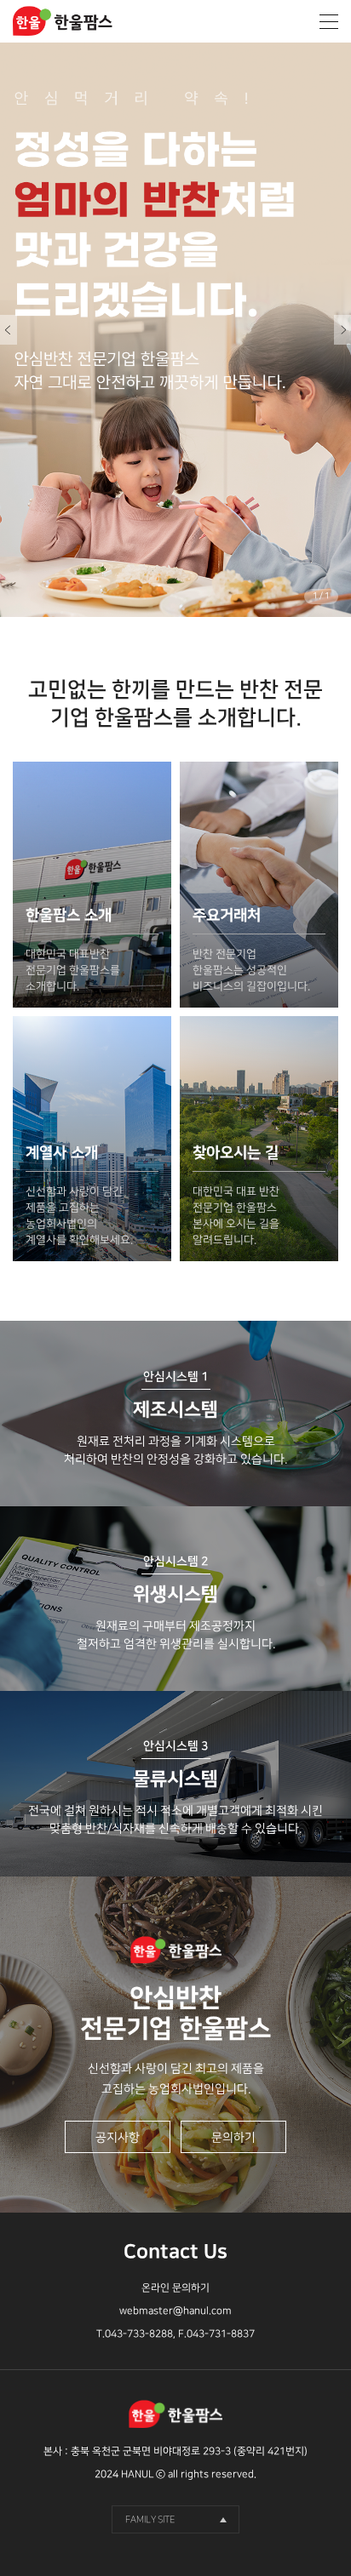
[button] (342, 330)
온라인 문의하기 (175, 2288)
